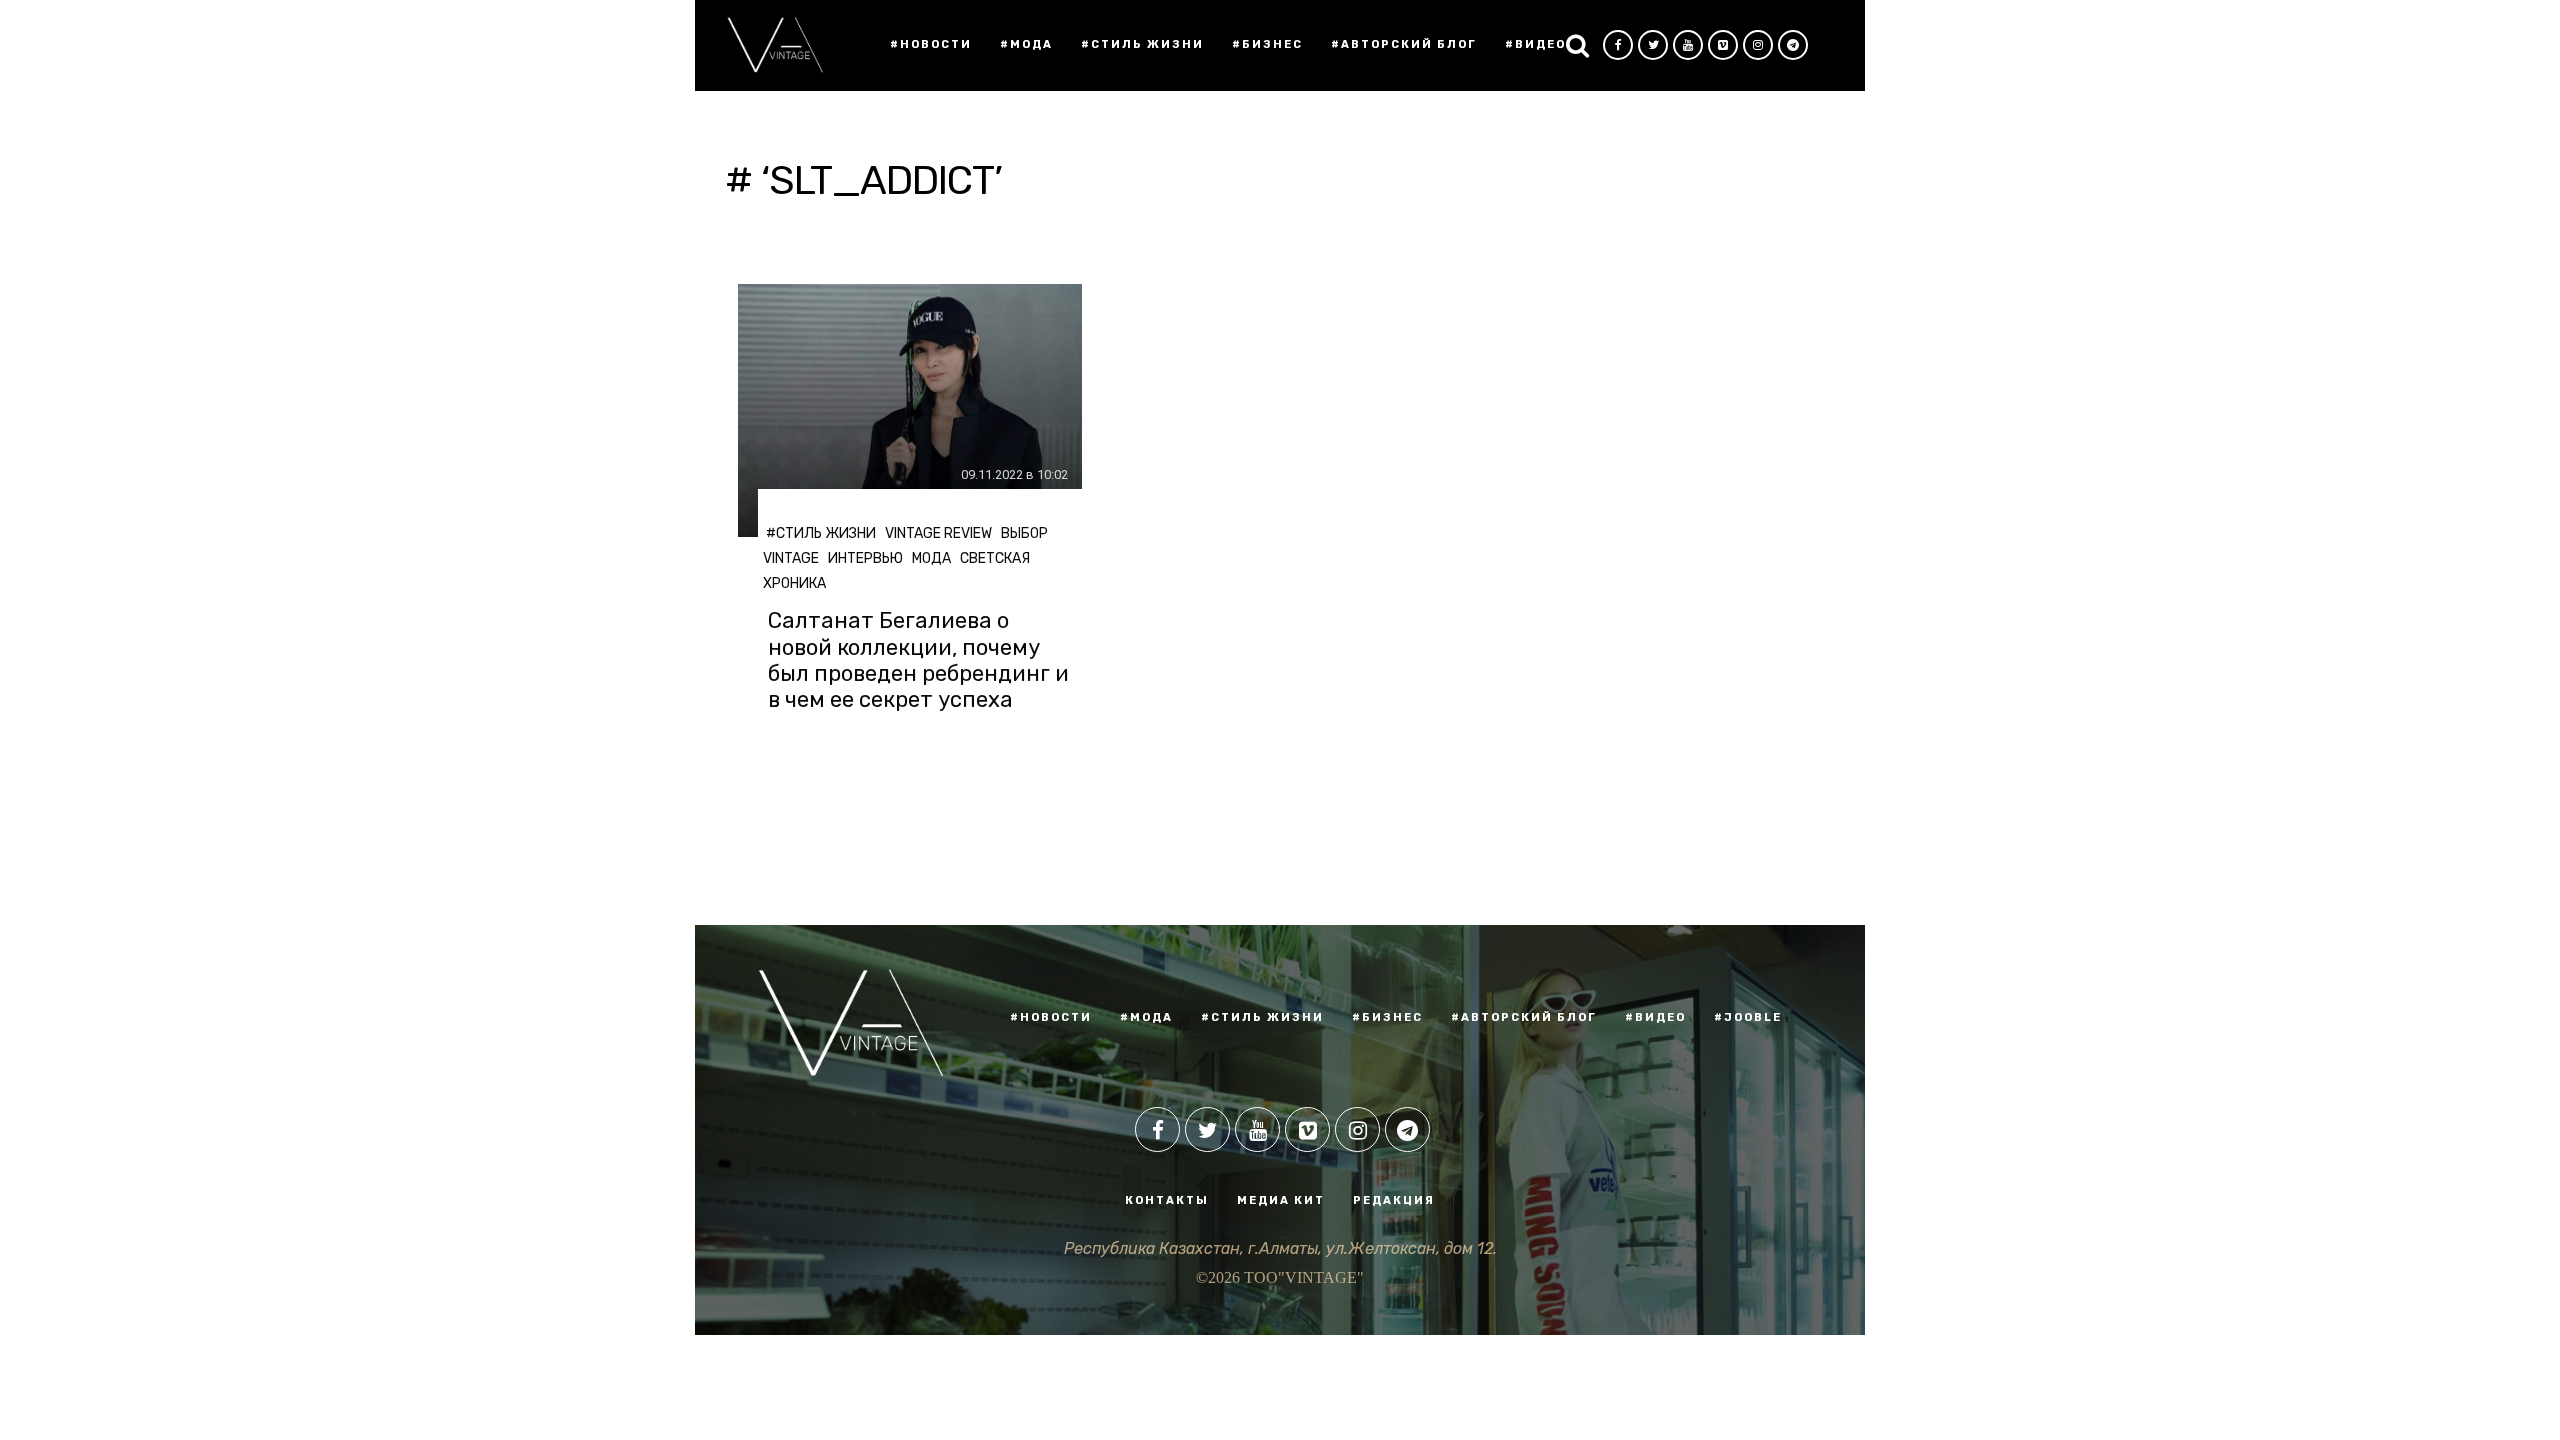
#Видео (1535, 44)
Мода (931, 558)
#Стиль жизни (1142, 44)
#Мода (1026, 44)
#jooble (1748, 1017)
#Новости (931, 44)
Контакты (1167, 1200)
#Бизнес (1267, 44)
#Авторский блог (1404, 44)
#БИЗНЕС (1387, 1017)
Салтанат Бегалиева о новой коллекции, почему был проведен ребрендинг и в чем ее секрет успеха (918, 660)
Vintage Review (938, 533)
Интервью (865, 558)
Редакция (1394, 1200)
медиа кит (1281, 1200)
